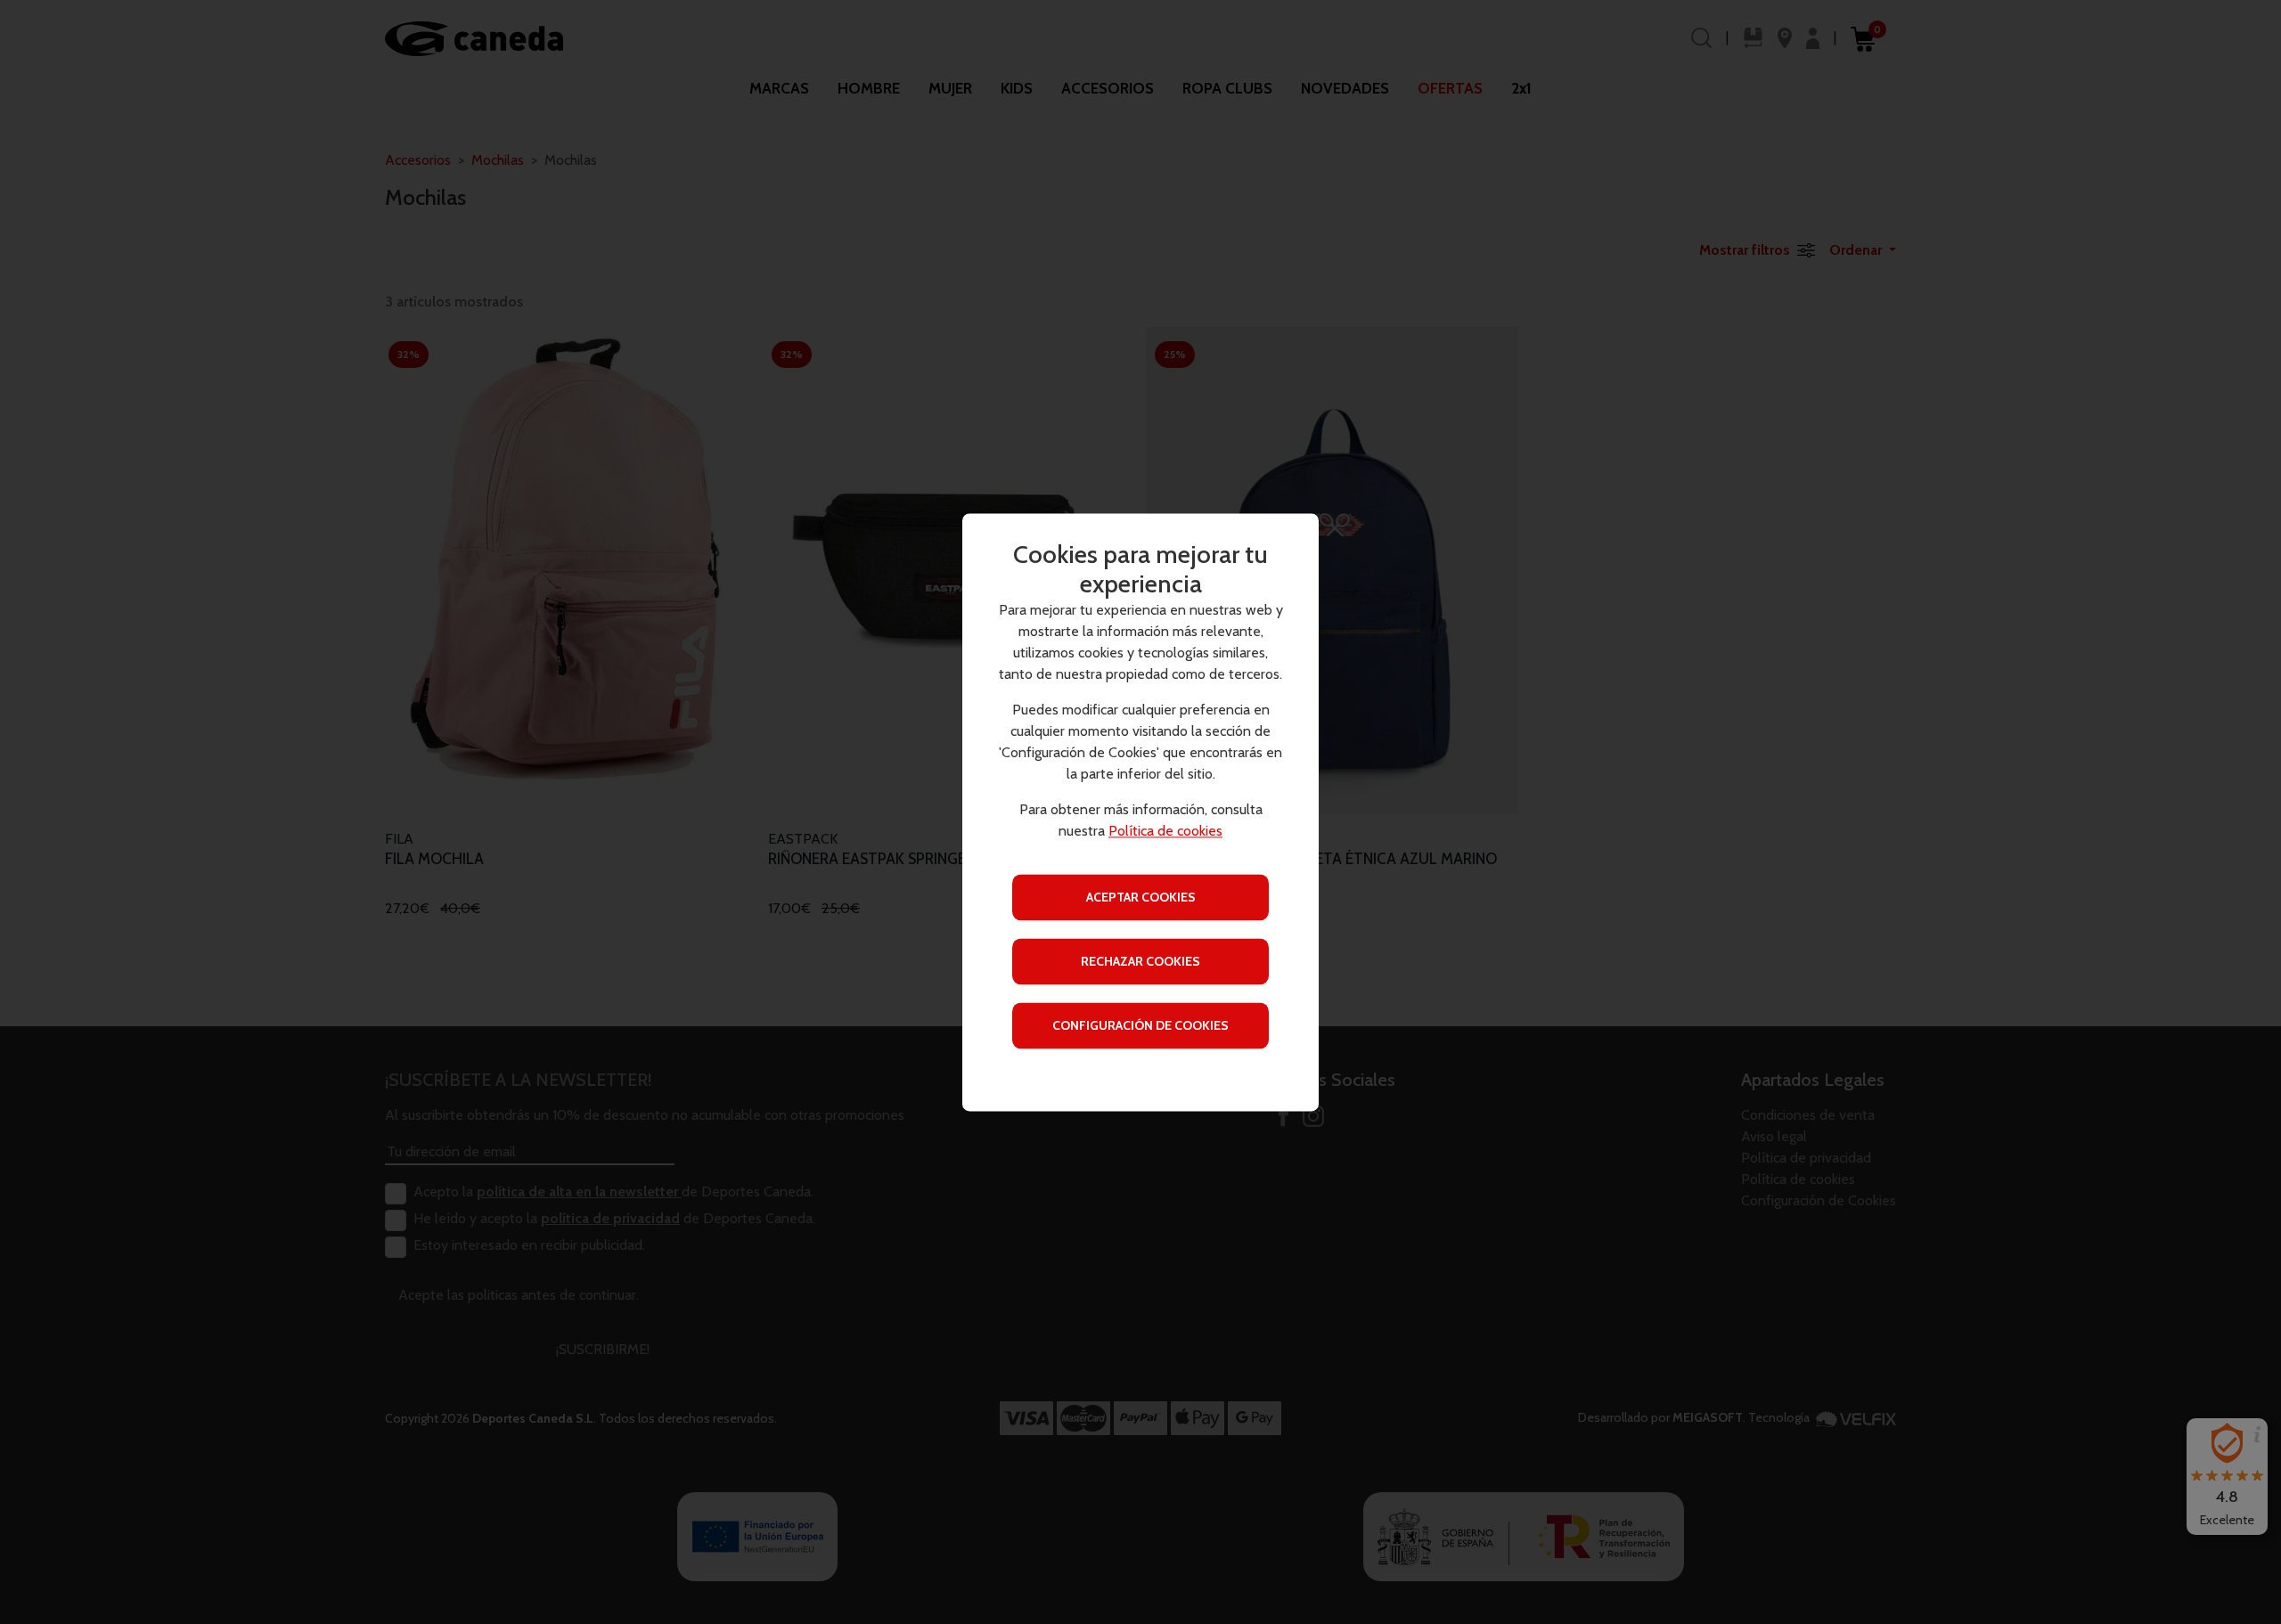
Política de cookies (1165, 831)
